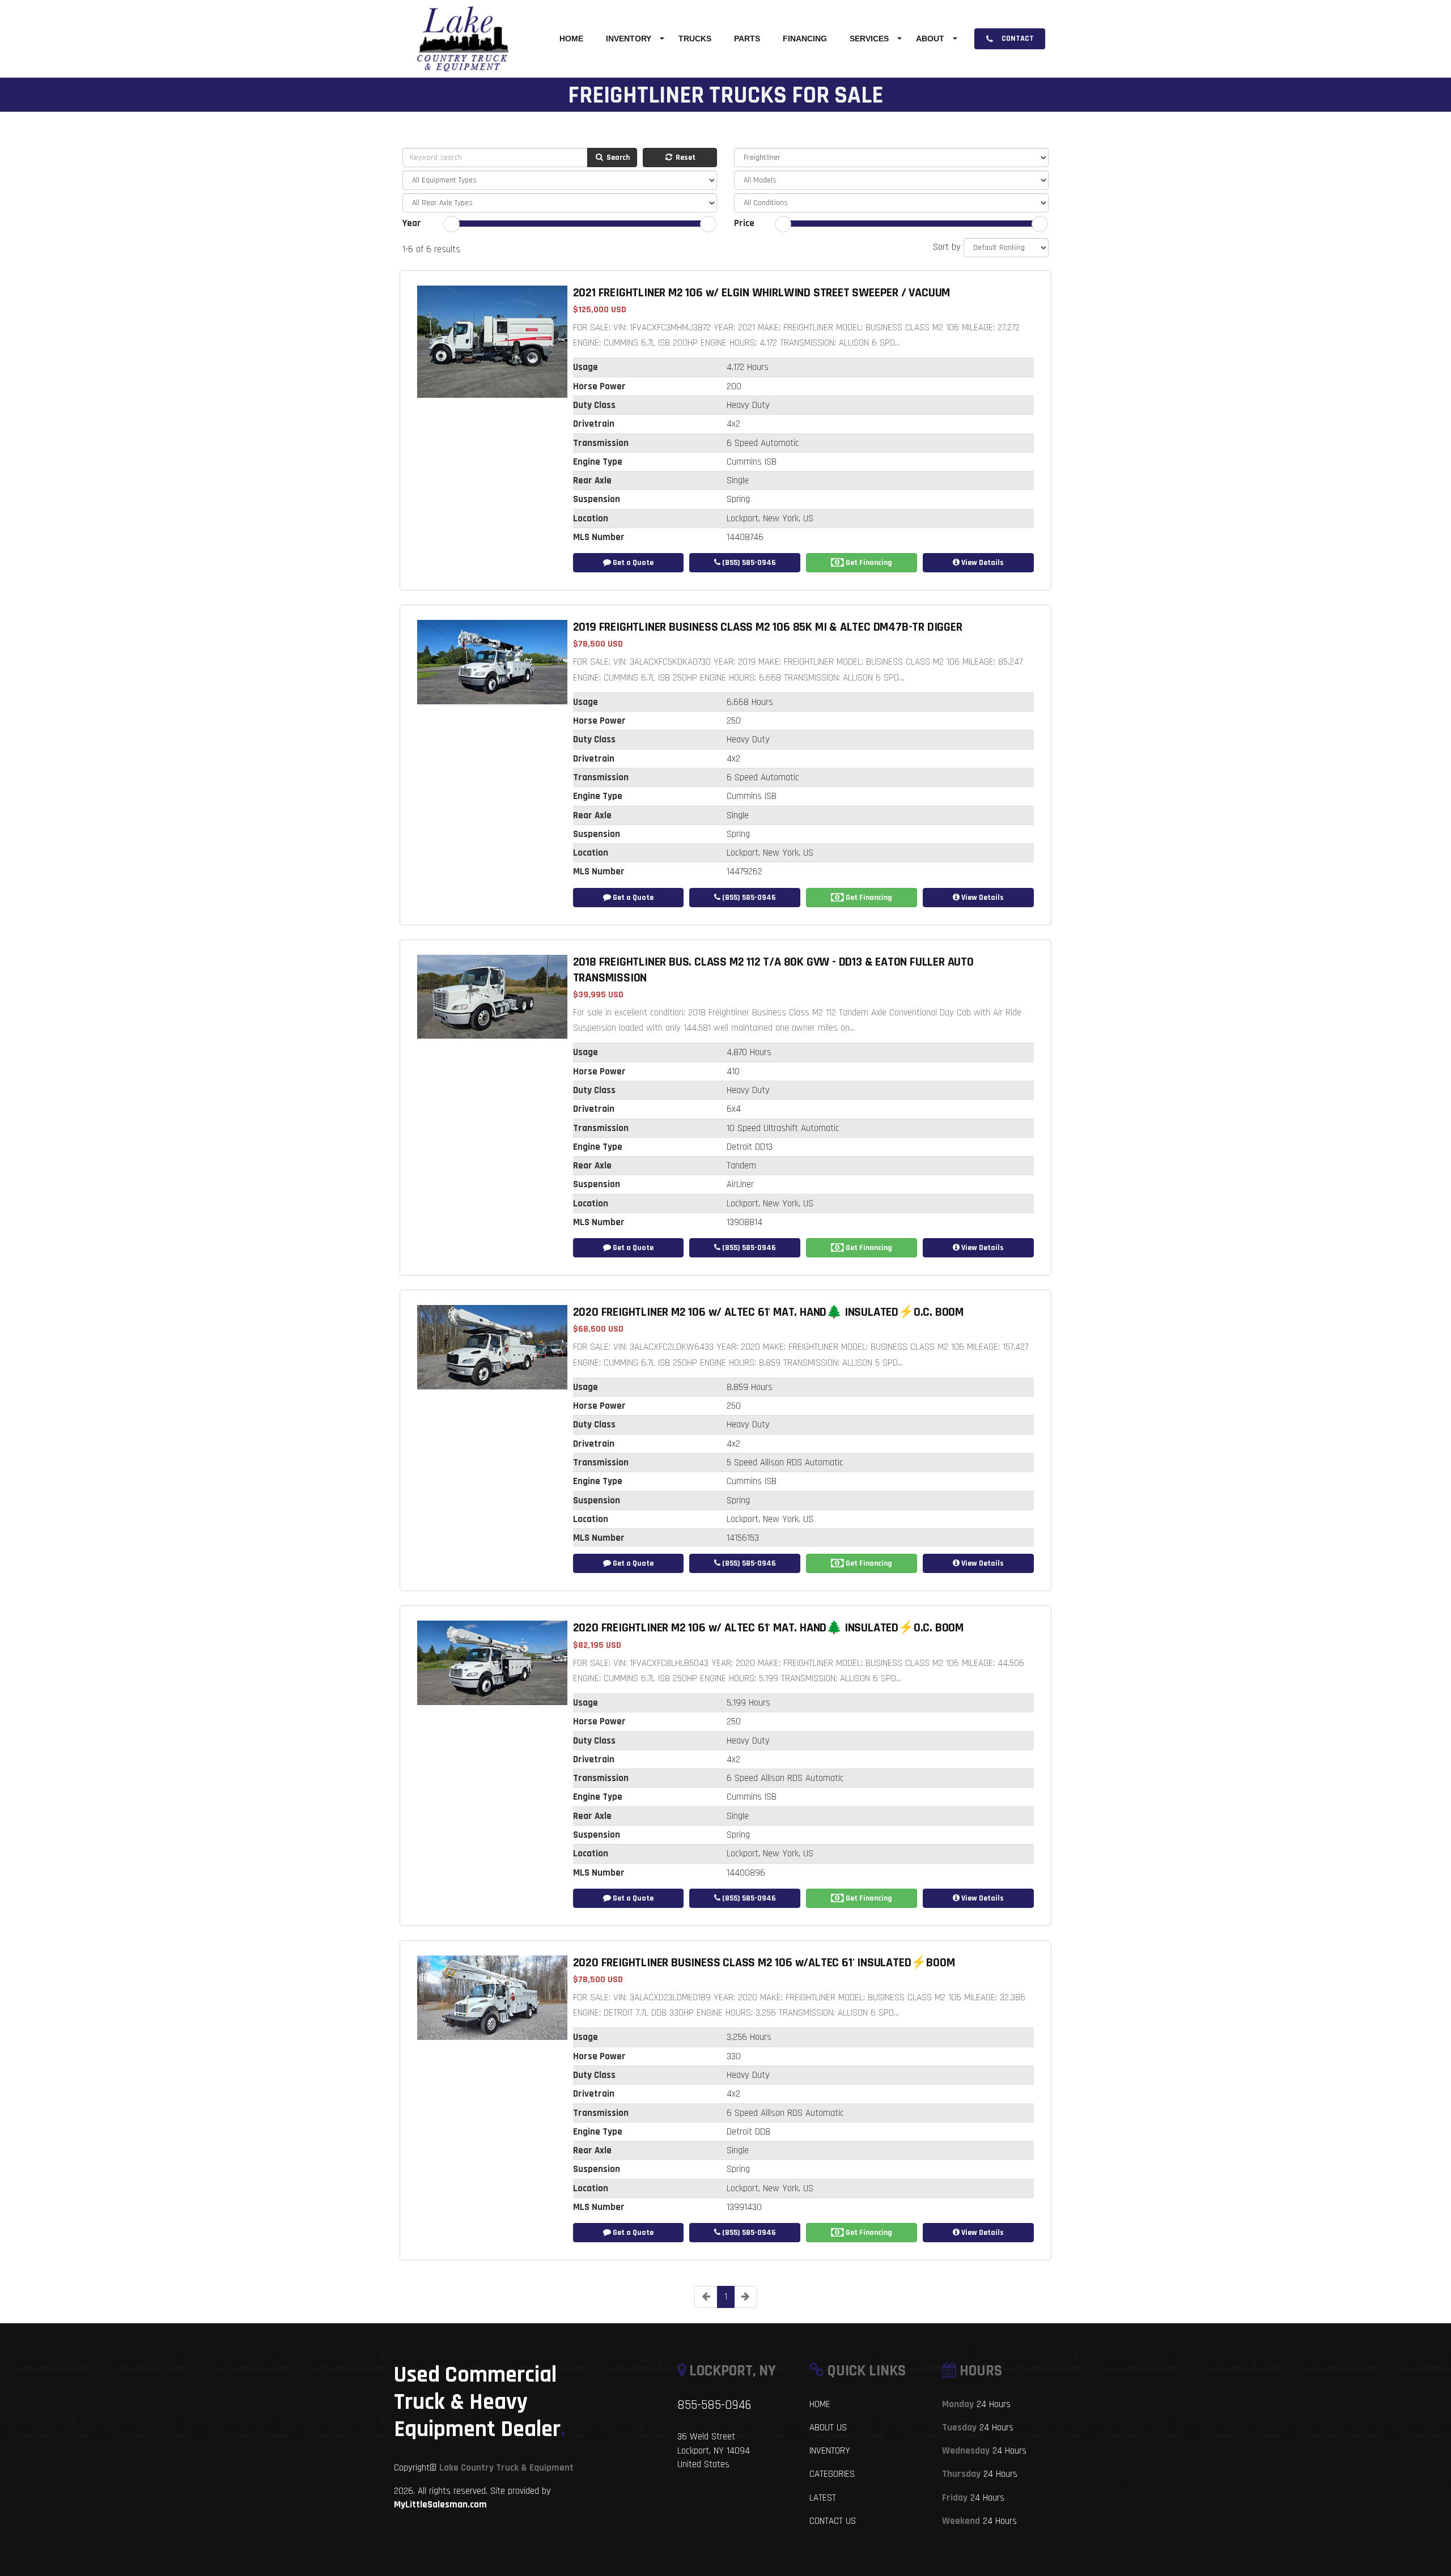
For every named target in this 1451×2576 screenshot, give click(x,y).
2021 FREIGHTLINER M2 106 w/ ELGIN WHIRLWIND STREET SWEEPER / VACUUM (762, 293)
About (930, 39)
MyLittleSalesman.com (440, 2505)
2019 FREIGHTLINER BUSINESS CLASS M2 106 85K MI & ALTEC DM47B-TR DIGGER (768, 627)
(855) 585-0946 (748, 563)
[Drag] (451, 224)
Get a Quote (632, 563)
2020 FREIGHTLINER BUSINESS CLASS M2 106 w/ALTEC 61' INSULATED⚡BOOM (764, 1963)
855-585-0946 (714, 2405)
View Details (982, 563)
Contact (1017, 39)
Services (869, 39)
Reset (685, 158)
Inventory (629, 39)
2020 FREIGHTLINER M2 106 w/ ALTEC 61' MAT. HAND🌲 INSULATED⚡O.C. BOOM (768, 1312)
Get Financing (868, 563)
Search (617, 158)
